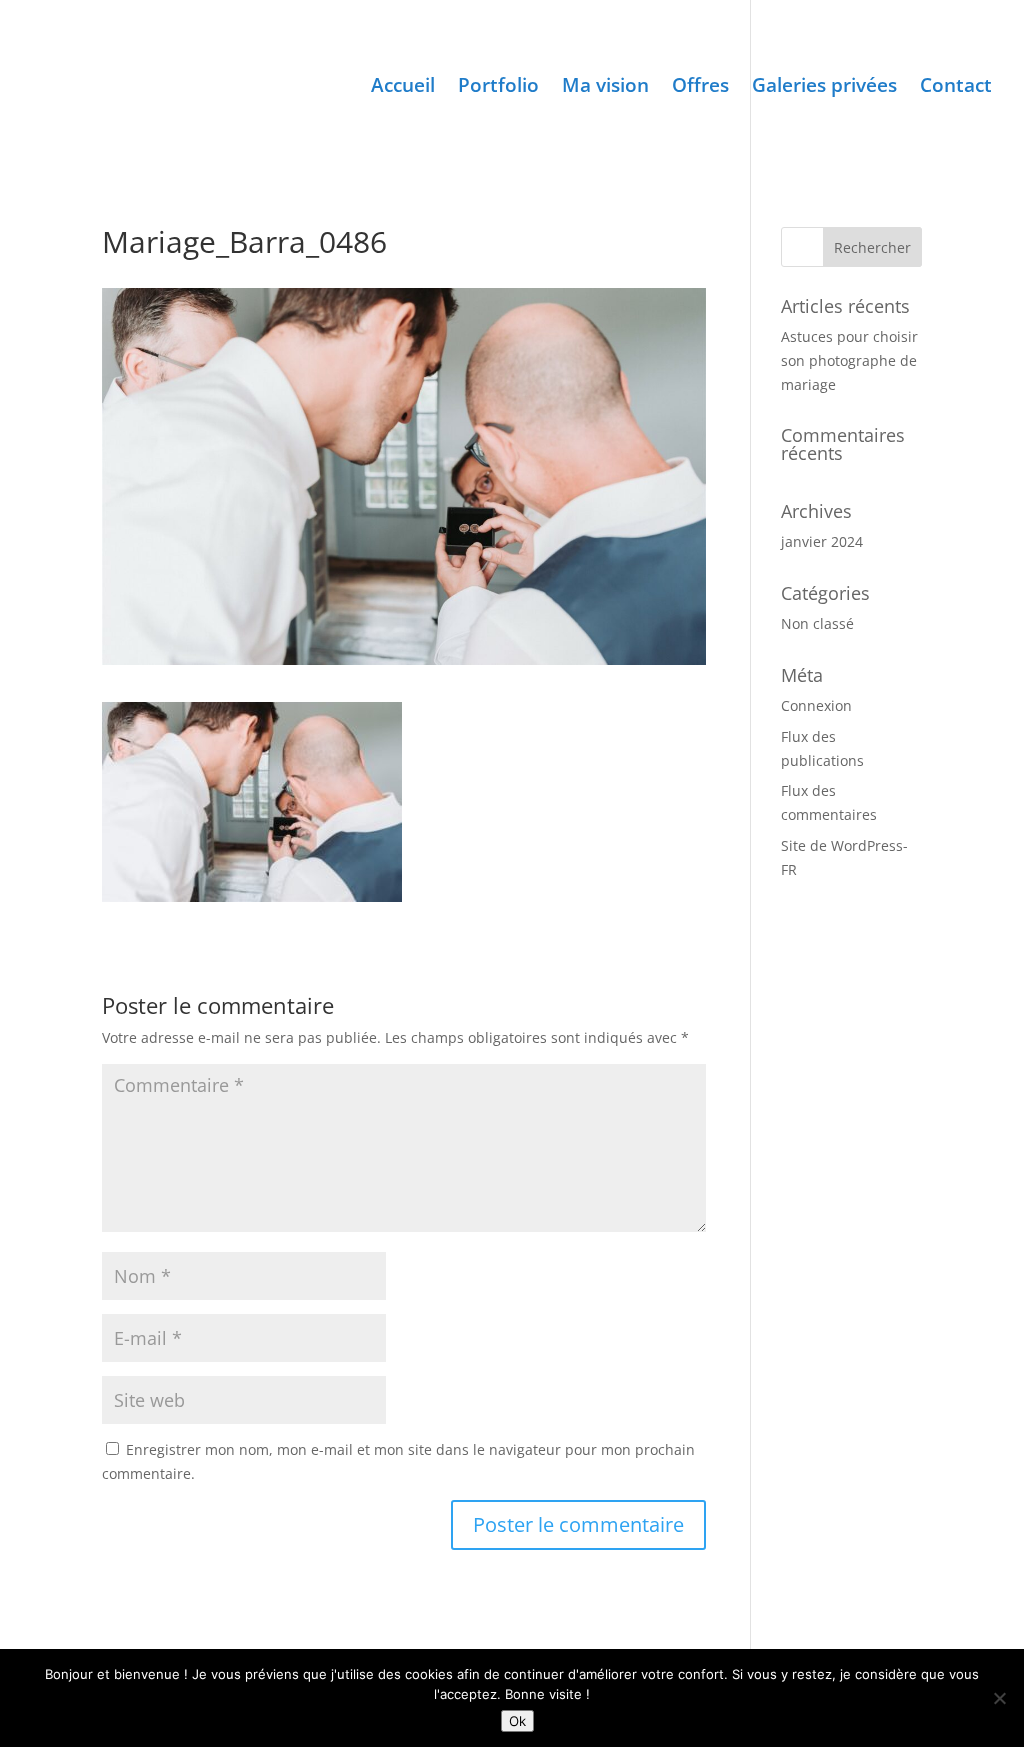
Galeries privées (824, 88)
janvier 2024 (822, 541)
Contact (956, 88)
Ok (517, 1721)
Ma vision (605, 88)
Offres (700, 88)
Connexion (816, 705)
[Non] (999, 1698)
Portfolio (498, 88)
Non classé (817, 623)
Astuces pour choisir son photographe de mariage (849, 360)
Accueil (403, 88)
